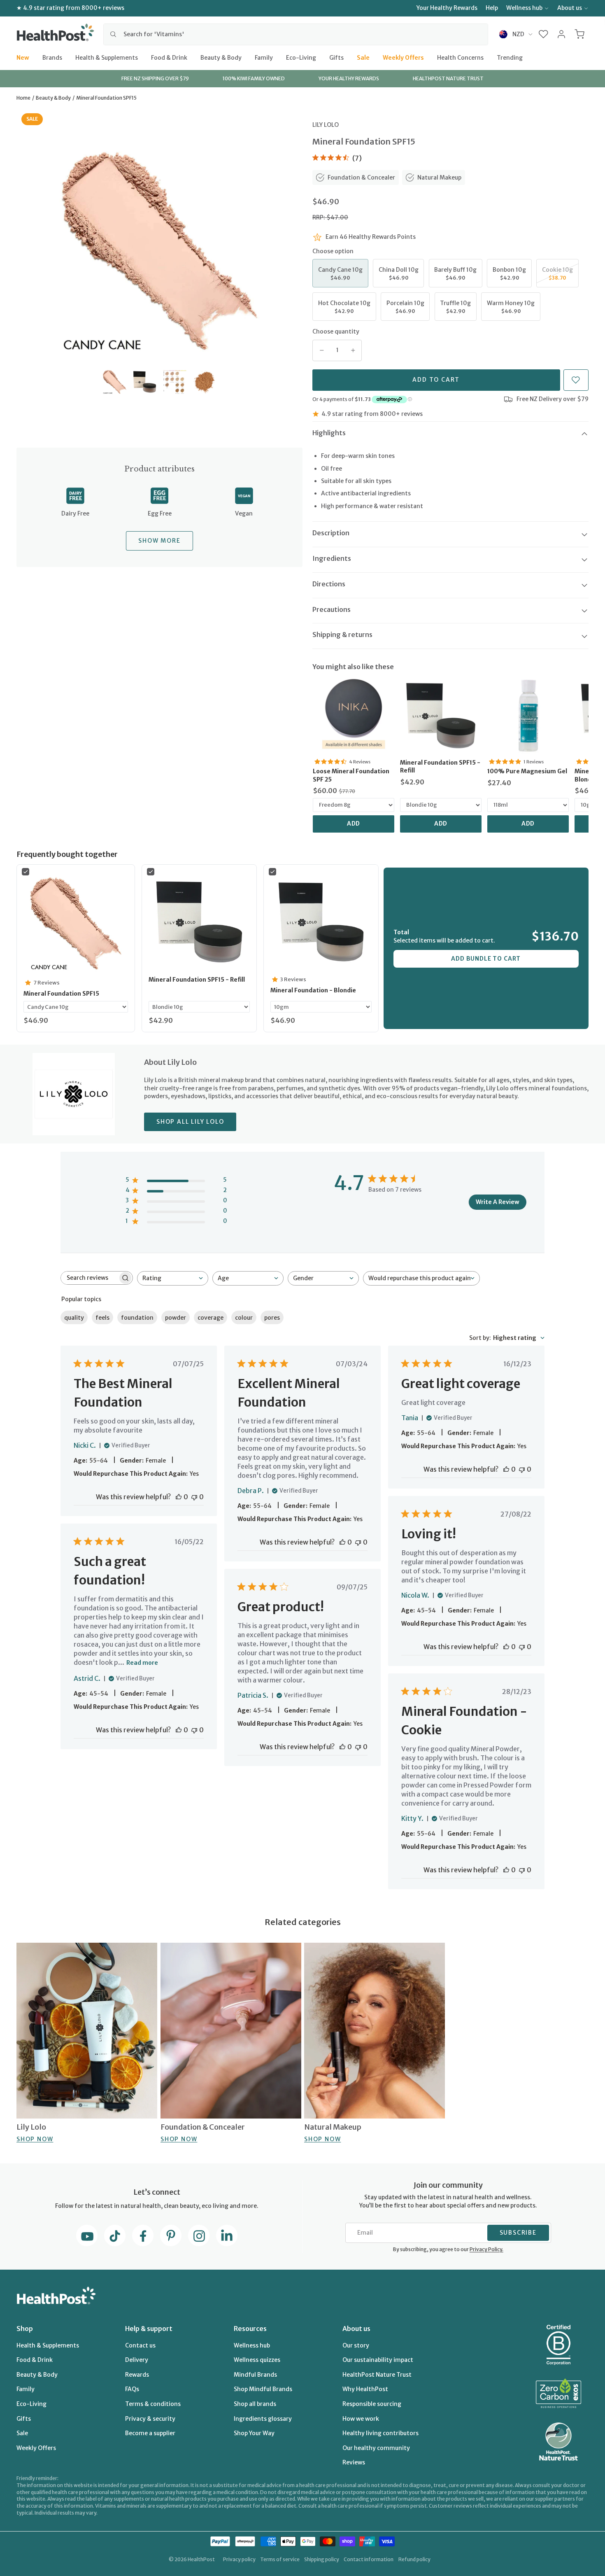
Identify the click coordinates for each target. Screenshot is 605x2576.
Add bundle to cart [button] (486, 959)
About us (570, 8)
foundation (137, 1318)
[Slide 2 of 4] (145, 382)
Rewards (137, 2375)
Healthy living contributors (380, 2433)
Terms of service (280, 2559)
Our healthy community (376, 2448)
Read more (142, 1663)
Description (331, 533)
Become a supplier (150, 2433)
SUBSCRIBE (518, 2233)
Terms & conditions (153, 2404)
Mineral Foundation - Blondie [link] (313, 990)
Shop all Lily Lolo (190, 1122)
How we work (361, 2419)
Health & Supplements (107, 57)
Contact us (140, 2345)
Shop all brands (255, 2404)
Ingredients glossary (263, 2419)
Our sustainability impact (378, 2360)
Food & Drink (169, 57)
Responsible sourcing (372, 2404)
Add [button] (354, 824)
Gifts (336, 57)
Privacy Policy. (486, 2249)
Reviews (354, 2462)
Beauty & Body (221, 57)
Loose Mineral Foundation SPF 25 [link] (351, 775)
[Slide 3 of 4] (175, 382)
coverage (211, 1318)
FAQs (132, 2389)
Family (264, 57)
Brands (52, 57)
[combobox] (296, 34)
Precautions (332, 609)
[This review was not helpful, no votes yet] (194, 1497)
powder (176, 1318)
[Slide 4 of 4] (205, 382)
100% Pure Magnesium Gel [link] (527, 771)
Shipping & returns (342, 635)
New (23, 57)
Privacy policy (239, 2559)
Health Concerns (460, 57)
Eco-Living (301, 57)
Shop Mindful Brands (263, 2389)
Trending (510, 57)
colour (244, 1318)
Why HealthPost (365, 2389)
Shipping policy (322, 2559)
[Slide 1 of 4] (115, 382)
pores (272, 1318)
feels (102, 1318)
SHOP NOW (35, 2139)
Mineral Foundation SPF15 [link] (61, 994)
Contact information (369, 2559)
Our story (356, 2345)
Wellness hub (524, 8)
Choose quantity (336, 331)
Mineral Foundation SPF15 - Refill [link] (440, 767)
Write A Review (498, 1202)
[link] (354, 716)
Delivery (137, 2360)
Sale (363, 57)
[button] (543, 34)
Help (492, 8)
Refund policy (414, 2559)
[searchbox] (89, 1278)
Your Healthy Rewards (447, 8)
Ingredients (332, 558)
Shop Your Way (254, 2433)
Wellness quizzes (257, 2360)
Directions (329, 584)
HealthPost (201, 2559)
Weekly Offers (403, 57)
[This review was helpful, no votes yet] (179, 1497)
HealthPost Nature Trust (377, 2375)
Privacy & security (150, 2419)
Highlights (329, 433)
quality (74, 1318)
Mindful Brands (255, 2375)
